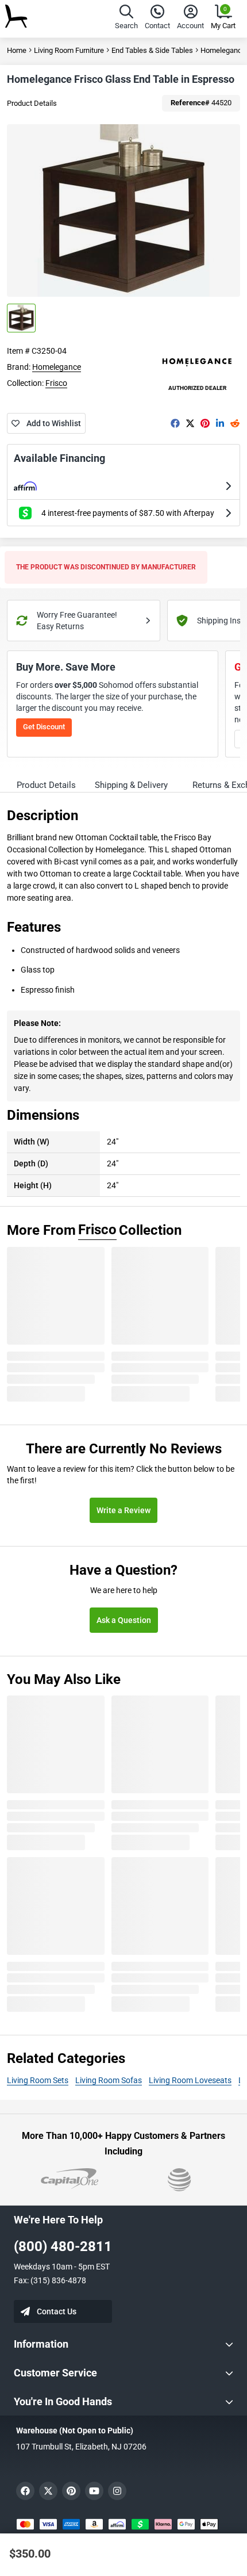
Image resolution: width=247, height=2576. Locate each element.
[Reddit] (235, 423)
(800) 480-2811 (63, 2246)
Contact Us (57, 2311)
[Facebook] (175, 423)
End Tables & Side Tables (152, 50)
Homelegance (57, 367)
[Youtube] (94, 2491)
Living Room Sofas (109, 2080)
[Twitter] (190, 423)
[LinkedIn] (220, 423)
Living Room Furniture (69, 50)
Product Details (32, 103)
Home (17, 50)
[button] (126, 19)
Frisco (56, 383)
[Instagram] (117, 2491)
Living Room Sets (38, 2080)
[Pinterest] (205, 423)
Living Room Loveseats (190, 2080)
